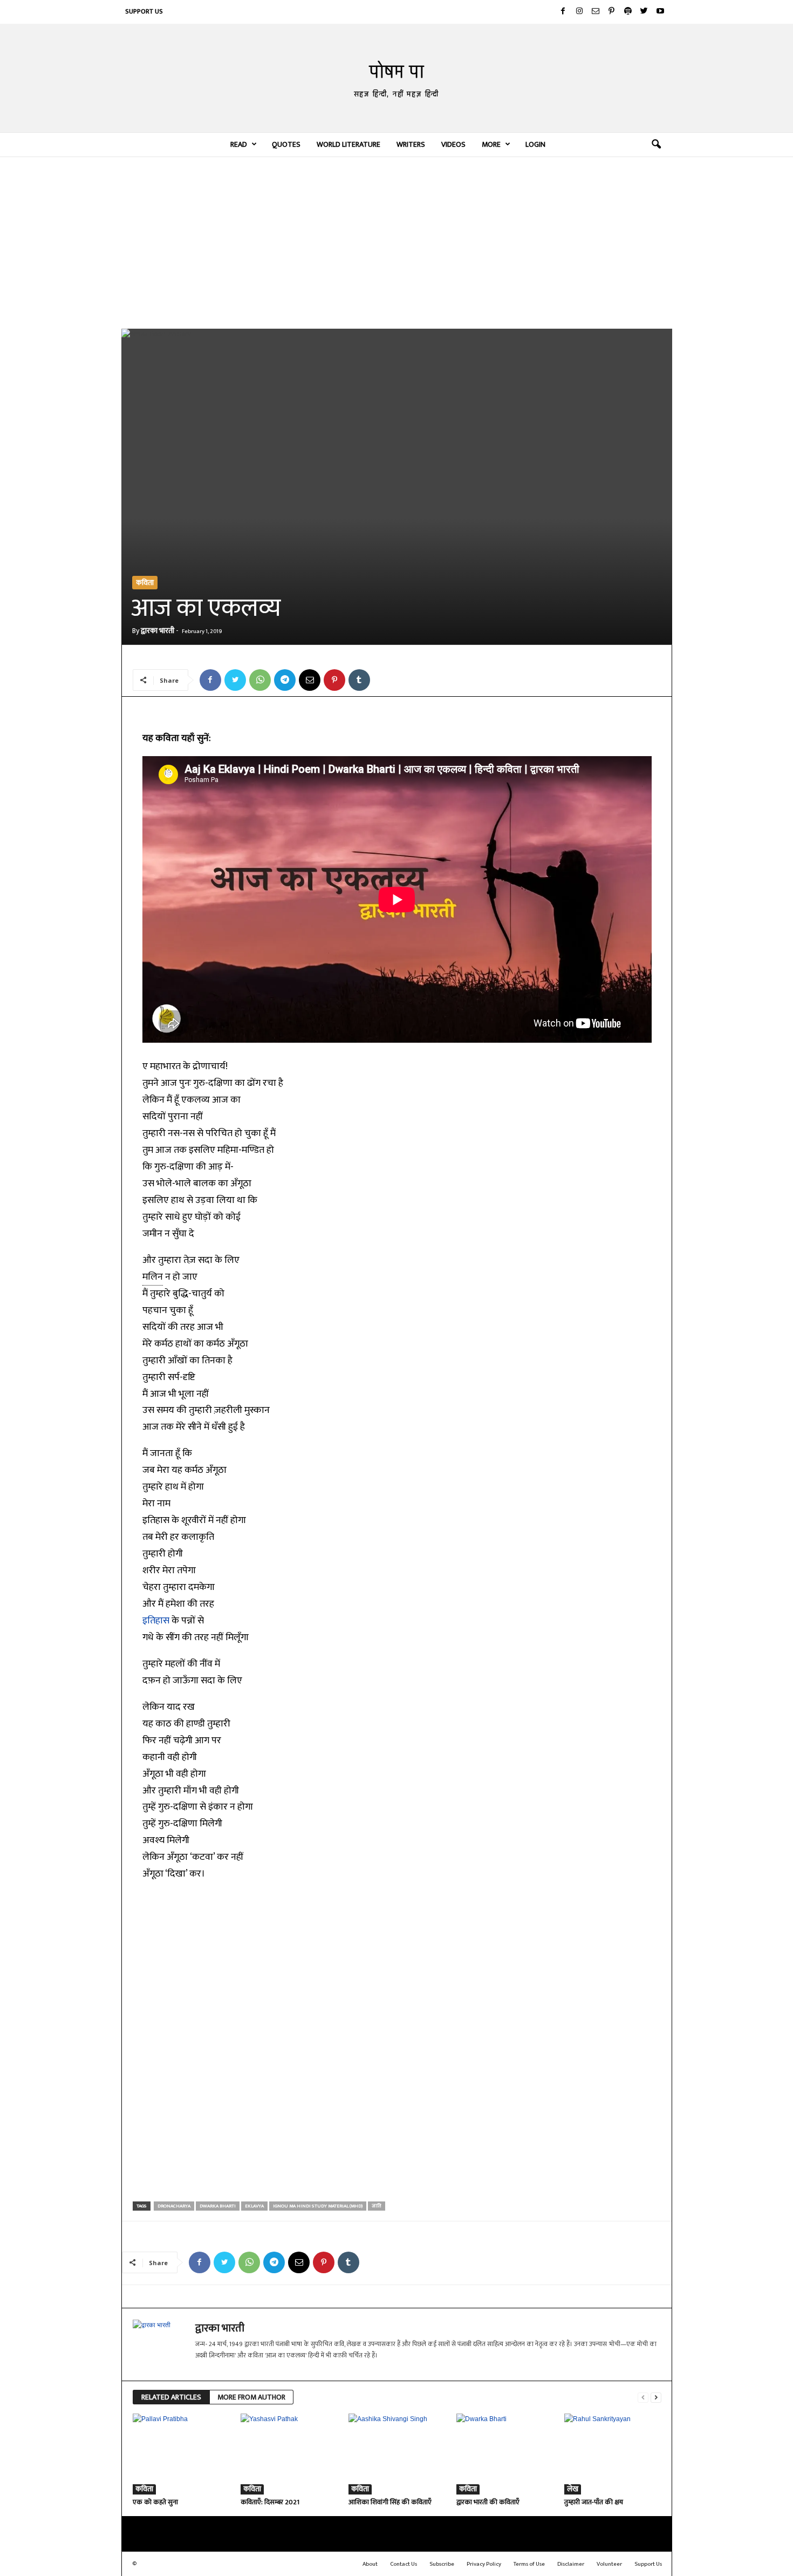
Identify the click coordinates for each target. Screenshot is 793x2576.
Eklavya (254, 2206)
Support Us (144, 11)
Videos (453, 144)
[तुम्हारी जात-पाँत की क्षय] (613, 2454)
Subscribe (442, 2564)
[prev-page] (643, 2398)
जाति (377, 2206)
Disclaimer (571, 2564)
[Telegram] (285, 680)
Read (239, 144)
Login (535, 144)
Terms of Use (529, 2564)
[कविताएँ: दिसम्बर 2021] (289, 2454)
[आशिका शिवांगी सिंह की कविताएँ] (397, 2454)
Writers (411, 144)
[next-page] (656, 2398)
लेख (573, 2489)
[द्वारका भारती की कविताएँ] (505, 2454)
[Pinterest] (612, 12)
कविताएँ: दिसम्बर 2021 (270, 2502)
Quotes (286, 144)
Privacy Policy (484, 2564)
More (491, 144)
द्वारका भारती (158, 631)
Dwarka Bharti (218, 2206)
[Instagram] (579, 12)
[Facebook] (563, 12)
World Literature (348, 144)
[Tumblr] (359, 680)
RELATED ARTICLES (171, 2397)
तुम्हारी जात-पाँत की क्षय (594, 2502)
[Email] (310, 680)
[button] (656, 145)
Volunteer (609, 2564)
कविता (145, 583)
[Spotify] (628, 12)
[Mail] (596, 12)
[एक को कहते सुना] (181, 2454)
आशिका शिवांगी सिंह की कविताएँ (390, 2502)
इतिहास (156, 1621)
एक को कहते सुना (155, 2502)
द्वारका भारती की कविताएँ (488, 2502)
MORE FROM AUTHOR (251, 2397)
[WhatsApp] (260, 680)
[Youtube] (660, 12)
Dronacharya (174, 2206)
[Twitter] (644, 12)
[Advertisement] (397, 242)
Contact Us (404, 2564)
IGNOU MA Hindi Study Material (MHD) (318, 2206)
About (370, 2564)
